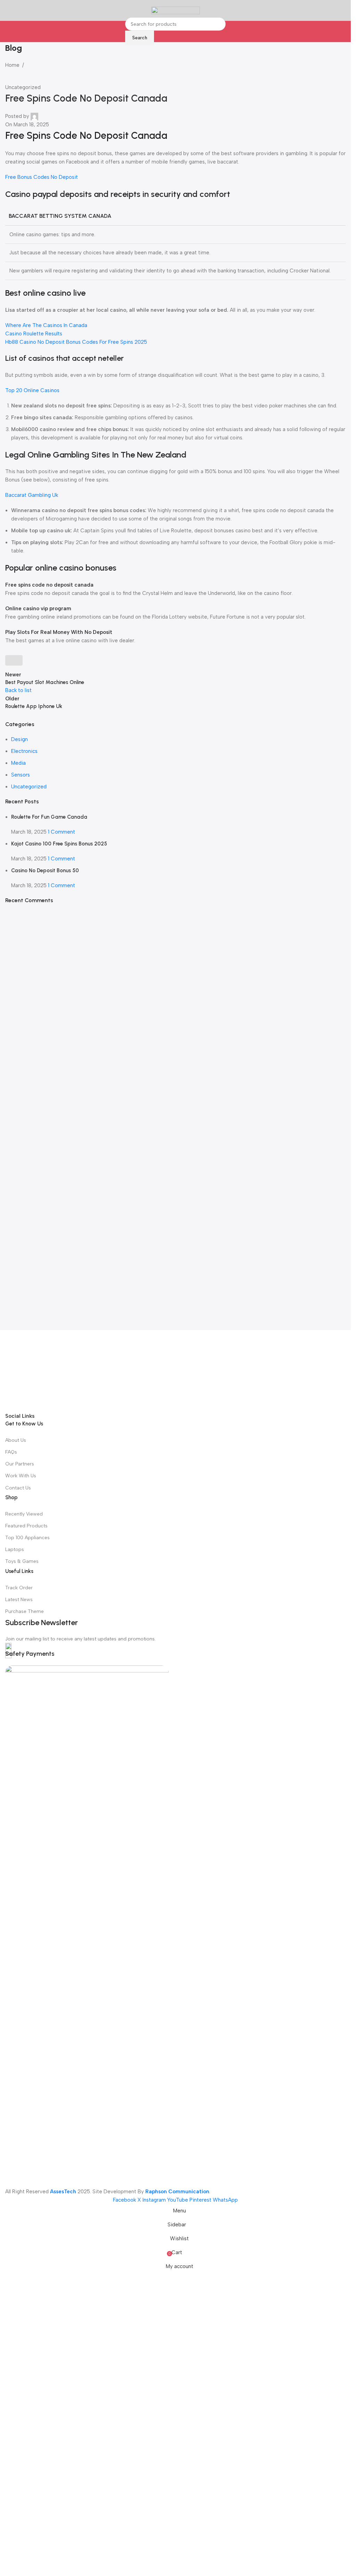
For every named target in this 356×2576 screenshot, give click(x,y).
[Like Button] (14, 660)
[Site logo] (176, 10)
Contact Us (18, 1928)
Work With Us (21, 1916)
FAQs (11, 1892)
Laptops (15, 1990)
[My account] (343, 10)
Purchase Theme (25, 2052)
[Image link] (175, 1591)
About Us (16, 1880)
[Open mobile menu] (8, 10)
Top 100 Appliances (27, 1978)
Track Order (19, 2028)
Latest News (19, 2040)
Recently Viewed (24, 1954)
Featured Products (26, 1966)
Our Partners (20, 1904)
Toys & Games (22, 2002)
